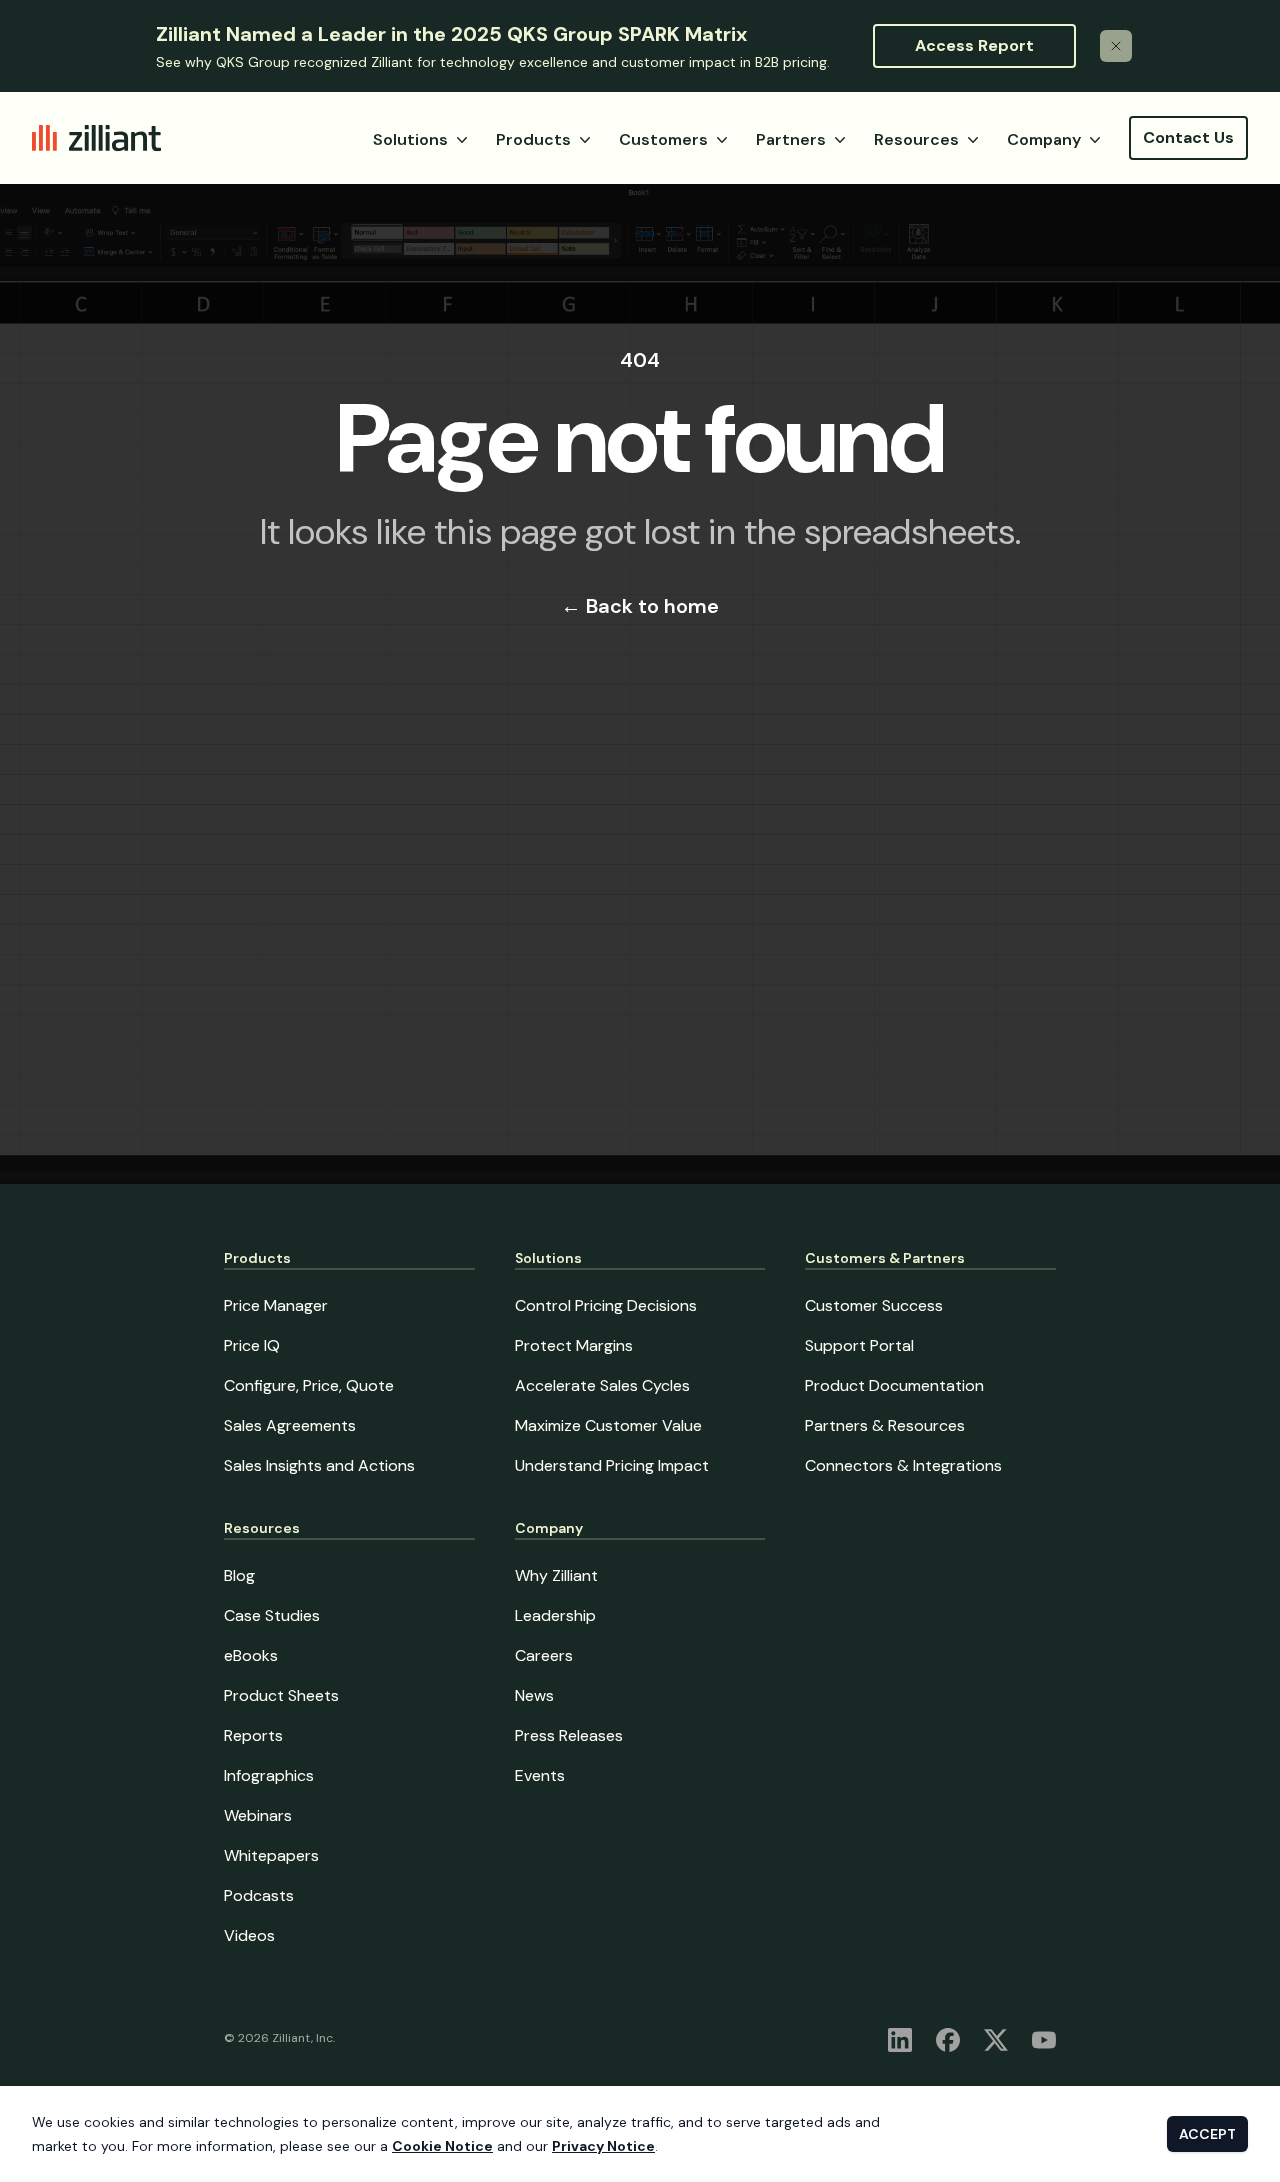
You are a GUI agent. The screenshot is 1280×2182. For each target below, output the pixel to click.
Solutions (410, 139)
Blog (239, 1575)
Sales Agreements (290, 1425)
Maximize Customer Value (608, 1425)
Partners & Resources (885, 1425)
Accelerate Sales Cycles (602, 1385)
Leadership (555, 1615)
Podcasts (259, 1895)
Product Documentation (894, 1385)
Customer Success (874, 1305)
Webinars (258, 1815)
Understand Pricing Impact (612, 1465)
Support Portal (859, 1345)
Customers (663, 139)
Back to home (640, 606)
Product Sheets (281, 1695)
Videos (249, 1935)
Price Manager (276, 1305)
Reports (253, 1735)
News (534, 1695)
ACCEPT (1207, 2134)
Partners (791, 139)
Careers (544, 1655)
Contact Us (1188, 137)
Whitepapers (271, 1855)
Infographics (269, 1775)
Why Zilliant (556, 1575)
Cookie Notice (442, 2146)
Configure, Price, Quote (309, 1385)
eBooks (251, 1655)
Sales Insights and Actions (319, 1465)
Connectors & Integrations (903, 1465)
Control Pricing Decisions (606, 1305)
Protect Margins (574, 1345)
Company (1044, 139)
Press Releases (569, 1735)
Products (533, 139)
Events (540, 1775)
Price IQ (252, 1345)
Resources (916, 139)
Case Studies (272, 1615)
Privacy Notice (603, 2146)
